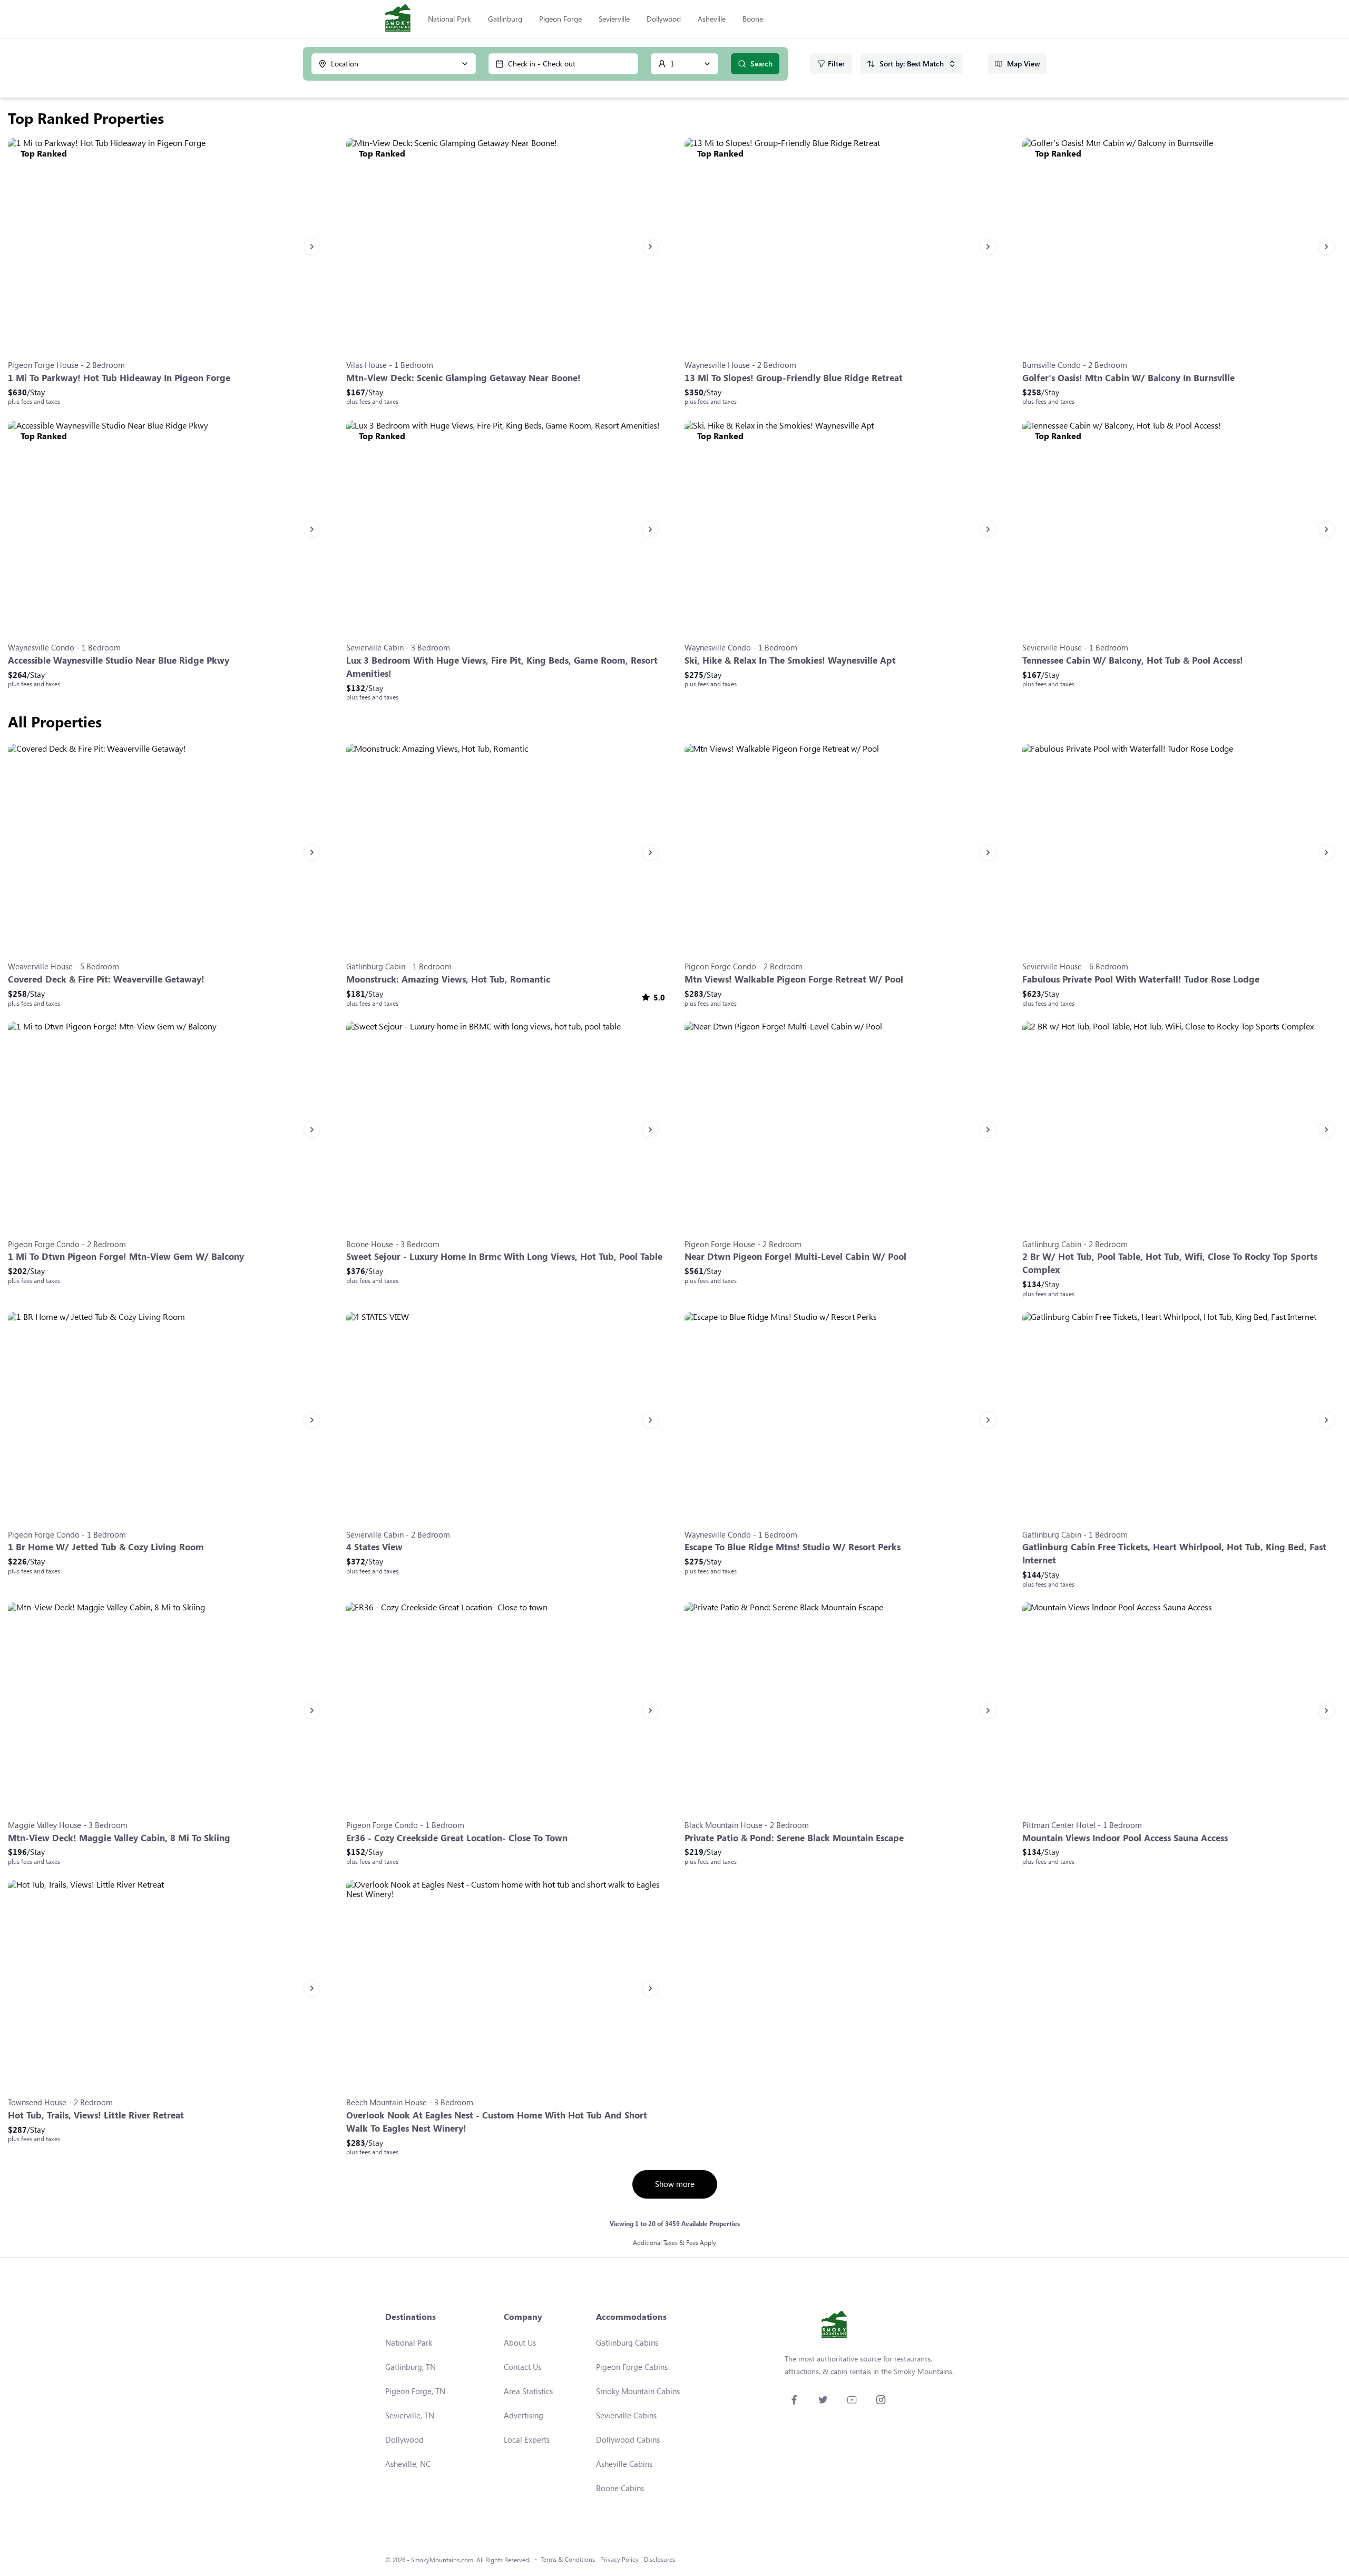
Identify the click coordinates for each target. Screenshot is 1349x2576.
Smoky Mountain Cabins (638, 2391)
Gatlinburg (505, 19)
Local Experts (527, 2439)
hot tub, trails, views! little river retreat (96, 2115)
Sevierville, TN (410, 2415)
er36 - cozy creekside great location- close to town (457, 1838)
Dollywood (664, 19)
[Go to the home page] (398, 19)
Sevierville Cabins (626, 2415)
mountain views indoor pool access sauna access (1125, 1838)
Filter (836, 64)
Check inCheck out (542, 64)
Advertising (524, 2415)
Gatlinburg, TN (410, 2367)
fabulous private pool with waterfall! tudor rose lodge (1141, 979)
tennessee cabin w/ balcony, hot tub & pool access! (1133, 660)
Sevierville (614, 19)
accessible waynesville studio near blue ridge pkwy (119, 660)
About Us (520, 2342)
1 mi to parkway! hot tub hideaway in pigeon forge (119, 378)
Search (761, 64)
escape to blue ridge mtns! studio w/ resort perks (793, 1547)
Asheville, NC (408, 2464)
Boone (753, 19)
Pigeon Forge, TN (415, 2391)
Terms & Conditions (568, 2559)
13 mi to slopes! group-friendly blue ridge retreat (794, 378)
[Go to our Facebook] (794, 2400)
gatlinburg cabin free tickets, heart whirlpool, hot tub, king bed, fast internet (1174, 1553)
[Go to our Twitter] (823, 2400)
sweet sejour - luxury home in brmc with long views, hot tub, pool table (504, 1256)
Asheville (712, 19)
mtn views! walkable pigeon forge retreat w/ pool (794, 979)
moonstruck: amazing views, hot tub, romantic (448, 979)
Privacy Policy (619, 2559)
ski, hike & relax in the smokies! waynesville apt (790, 660)
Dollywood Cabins (628, 2439)
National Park (449, 19)
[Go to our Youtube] (852, 2400)
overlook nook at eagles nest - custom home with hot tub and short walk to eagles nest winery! (497, 2122)
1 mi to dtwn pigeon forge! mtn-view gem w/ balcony (126, 1256)
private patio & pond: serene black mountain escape (794, 1838)
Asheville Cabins (624, 2464)
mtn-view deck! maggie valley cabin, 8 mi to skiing (119, 1838)
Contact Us (522, 2367)
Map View (1024, 64)
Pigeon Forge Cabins (632, 2367)
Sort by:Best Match (912, 64)
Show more (675, 2184)
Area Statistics (528, 2391)
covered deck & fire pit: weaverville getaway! (106, 979)
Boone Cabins (620, 2488)
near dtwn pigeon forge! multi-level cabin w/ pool (795, 1256)
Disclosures (659, 2559)
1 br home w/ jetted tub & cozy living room (106, 1547)
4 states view (374, 1547)
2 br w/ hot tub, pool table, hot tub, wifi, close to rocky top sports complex (1170, 1263)
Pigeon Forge (560, 19)
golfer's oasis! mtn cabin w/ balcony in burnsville (1128, 378)
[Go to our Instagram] (881, 2400)
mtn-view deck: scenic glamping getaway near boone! (463, 378)
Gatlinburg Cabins (627, 2342)
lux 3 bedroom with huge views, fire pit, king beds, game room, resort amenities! (502, 667)
